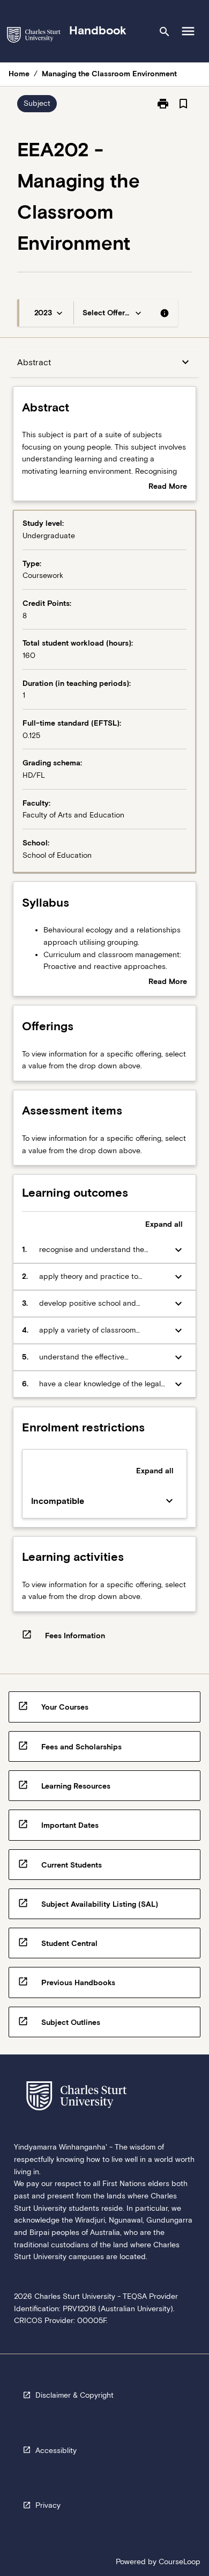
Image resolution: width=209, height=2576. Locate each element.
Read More (168, 487)
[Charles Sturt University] (34, 37)
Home (19, 74)
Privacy (48, 2505)
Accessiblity (56, 2450)
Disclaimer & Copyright (74, 2395)
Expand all (164, 1224)
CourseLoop (180, 2561)
